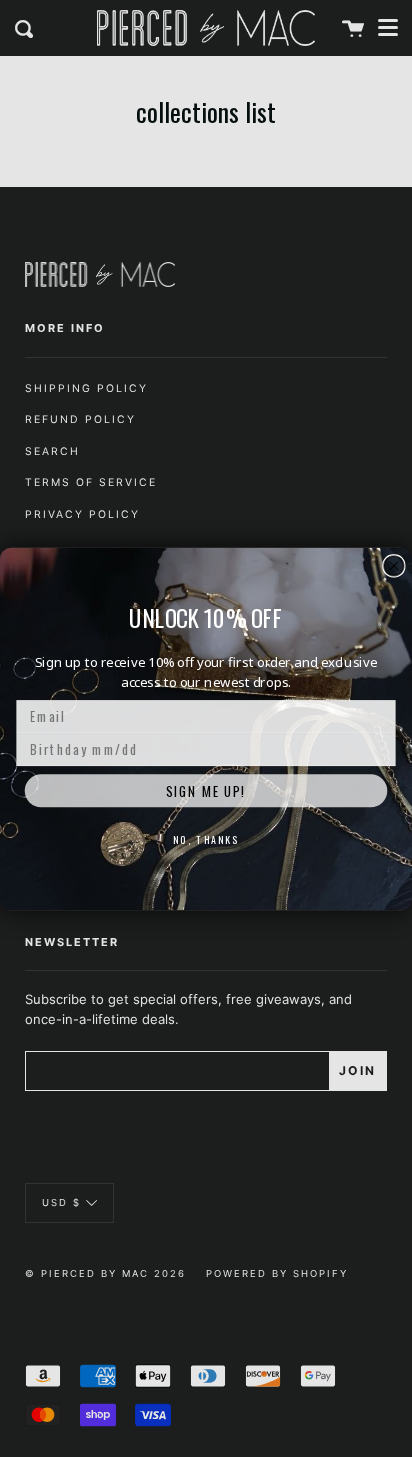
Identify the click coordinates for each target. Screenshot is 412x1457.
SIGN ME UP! (206, 790)
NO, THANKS (206, 839)
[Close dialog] (394, 565)
